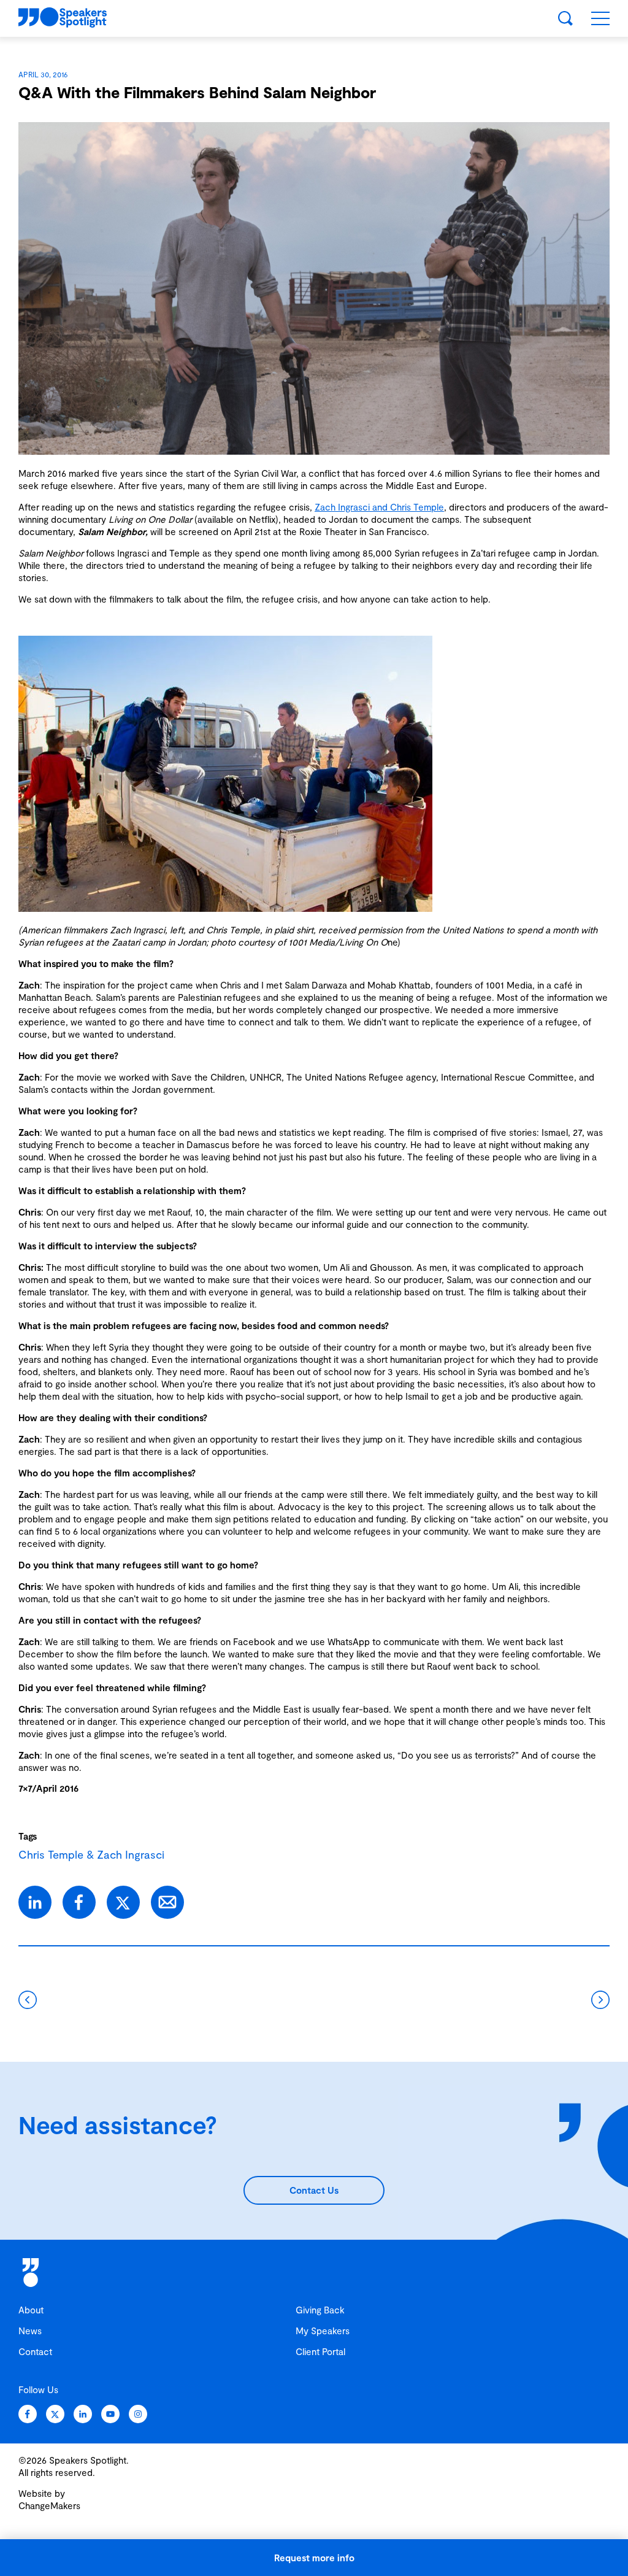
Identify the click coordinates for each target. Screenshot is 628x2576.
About (31, 2310)
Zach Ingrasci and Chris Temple (379, 507)
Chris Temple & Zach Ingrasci (91, 1854)
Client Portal (320, 2351)
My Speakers (323, 2331)
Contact (35, 2351)
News (30, 2331)
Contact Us (314, 2190)
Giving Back (320, 2310)
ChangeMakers (49, 2505)
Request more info (314, 2558)
